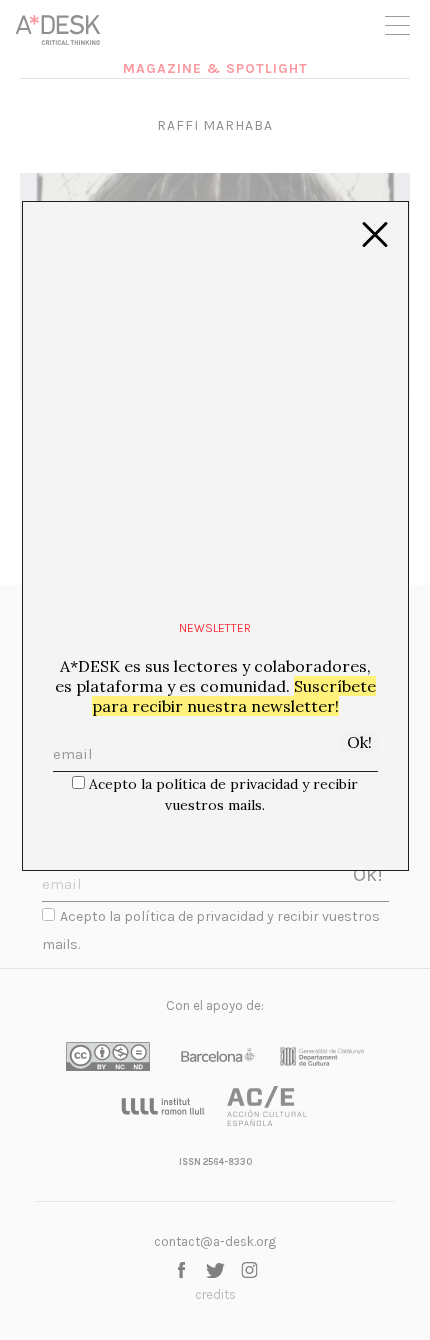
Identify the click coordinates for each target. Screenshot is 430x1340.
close (375, 235)
